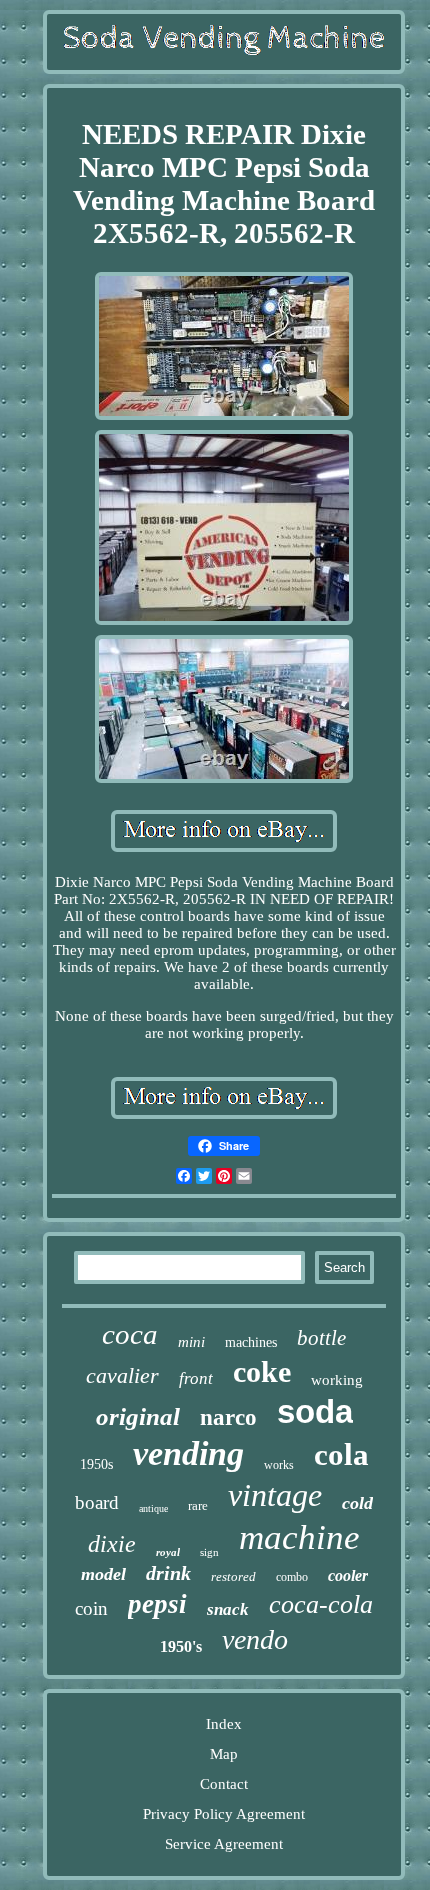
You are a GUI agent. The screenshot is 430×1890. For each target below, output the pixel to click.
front (196, 1378)
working (337, 1380)
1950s (96, 1464)
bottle (321, 1338)
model (103, 1574)
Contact (224, 1784)
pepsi (157, 1604)
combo (292, 1577)
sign (209, 1552)
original (138, 1416)
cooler (348, 1575)
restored (233, 1576)
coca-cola (321, 1604)
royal (168, 1552)
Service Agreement (224, 1844)
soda (315, 1411)
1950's (181, 1646)
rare (198, 1505)
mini (191, 1342)
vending (188, 1453)
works (279, 1465)
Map (224, 1754)
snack (228, 1609)
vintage (275, 1495)
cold (357, 1503)
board (97, 1502)
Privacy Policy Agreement (224, 1814)
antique (153, 1508)
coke (262, 1371)
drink (168, 1573)
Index (224, 1724)
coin (91, 1608)
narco (228, 1417)
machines (251, 1342)
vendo (255, 1639)
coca (130, 1334)
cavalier (122, 1375)
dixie (112, 1544)
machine (299, 1537)
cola (341, 1454)
